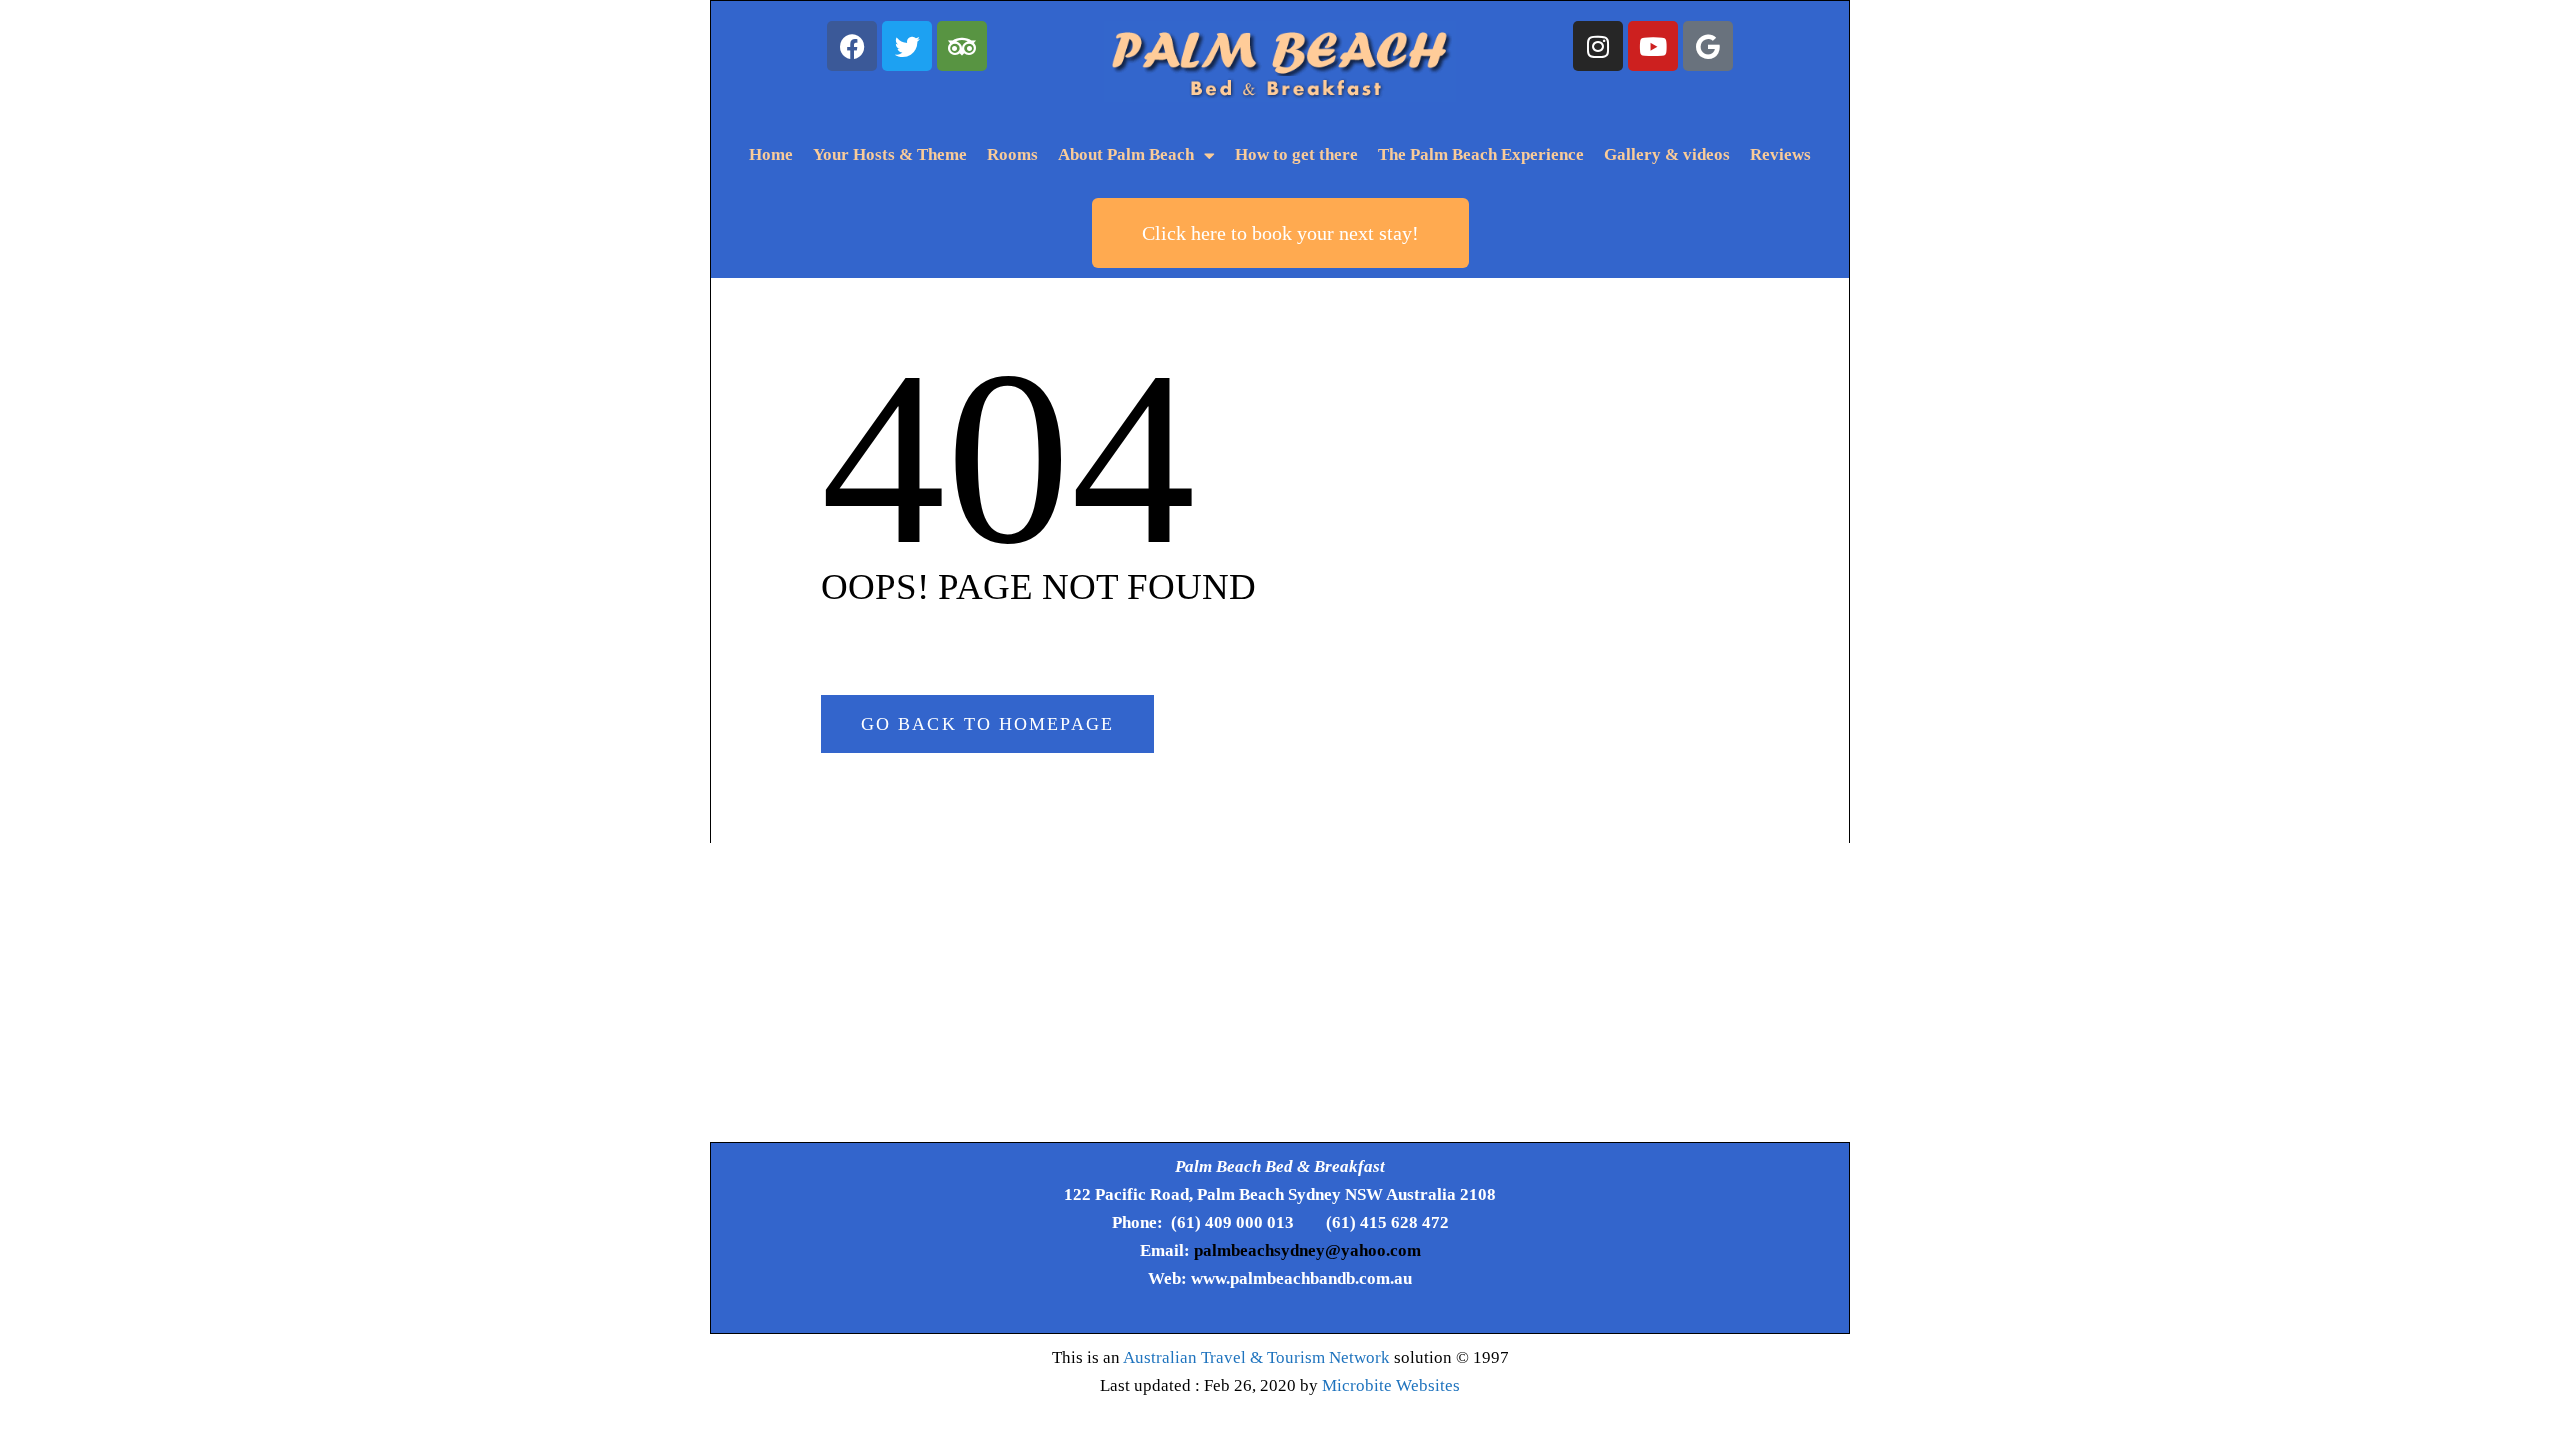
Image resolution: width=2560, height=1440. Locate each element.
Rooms (1012, 154)
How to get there (1296, 154)
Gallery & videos (1667, 154)
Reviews (1780, 154)
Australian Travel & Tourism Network (1256, 1357)
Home (771, 154)
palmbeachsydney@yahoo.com (1307, 1250)
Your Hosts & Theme (890, 154)
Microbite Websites (1391, 1385)
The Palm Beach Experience (1481, 154)
